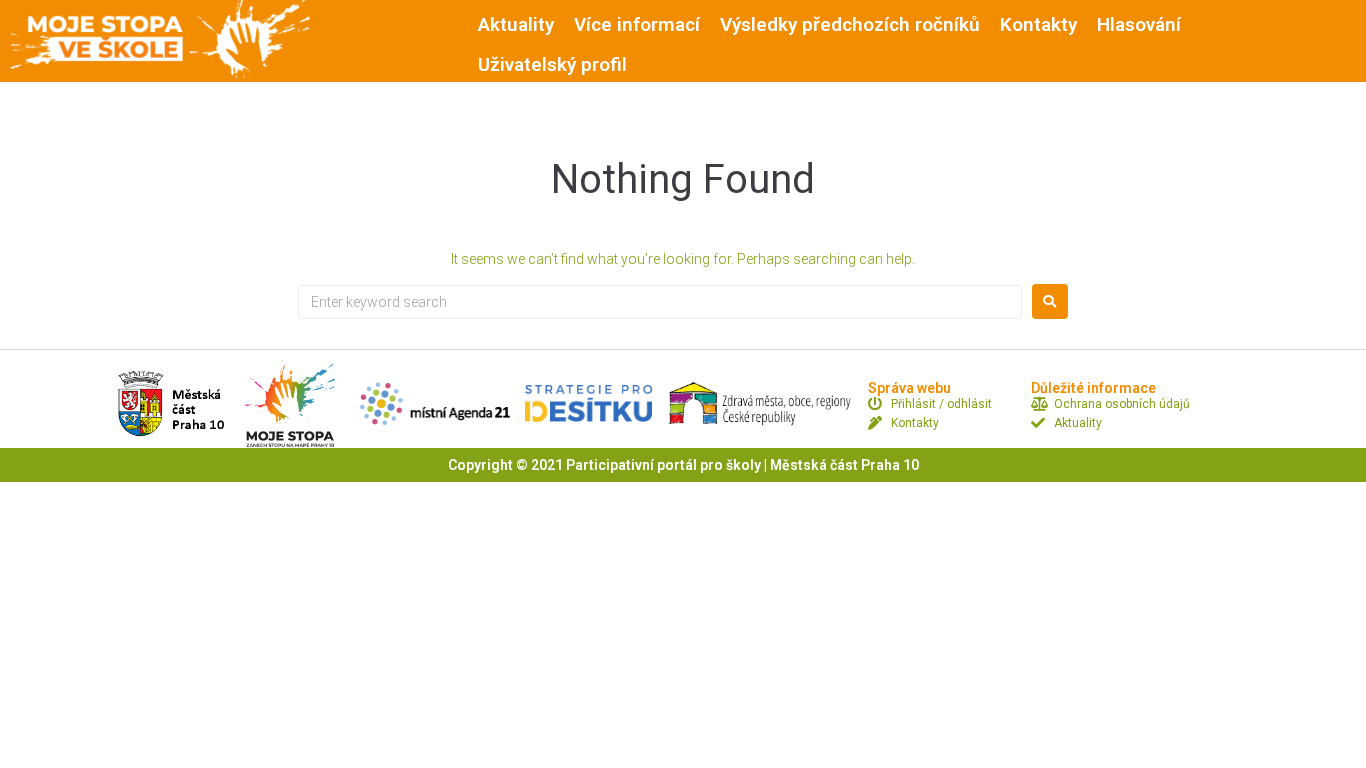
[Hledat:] (660, 302)
